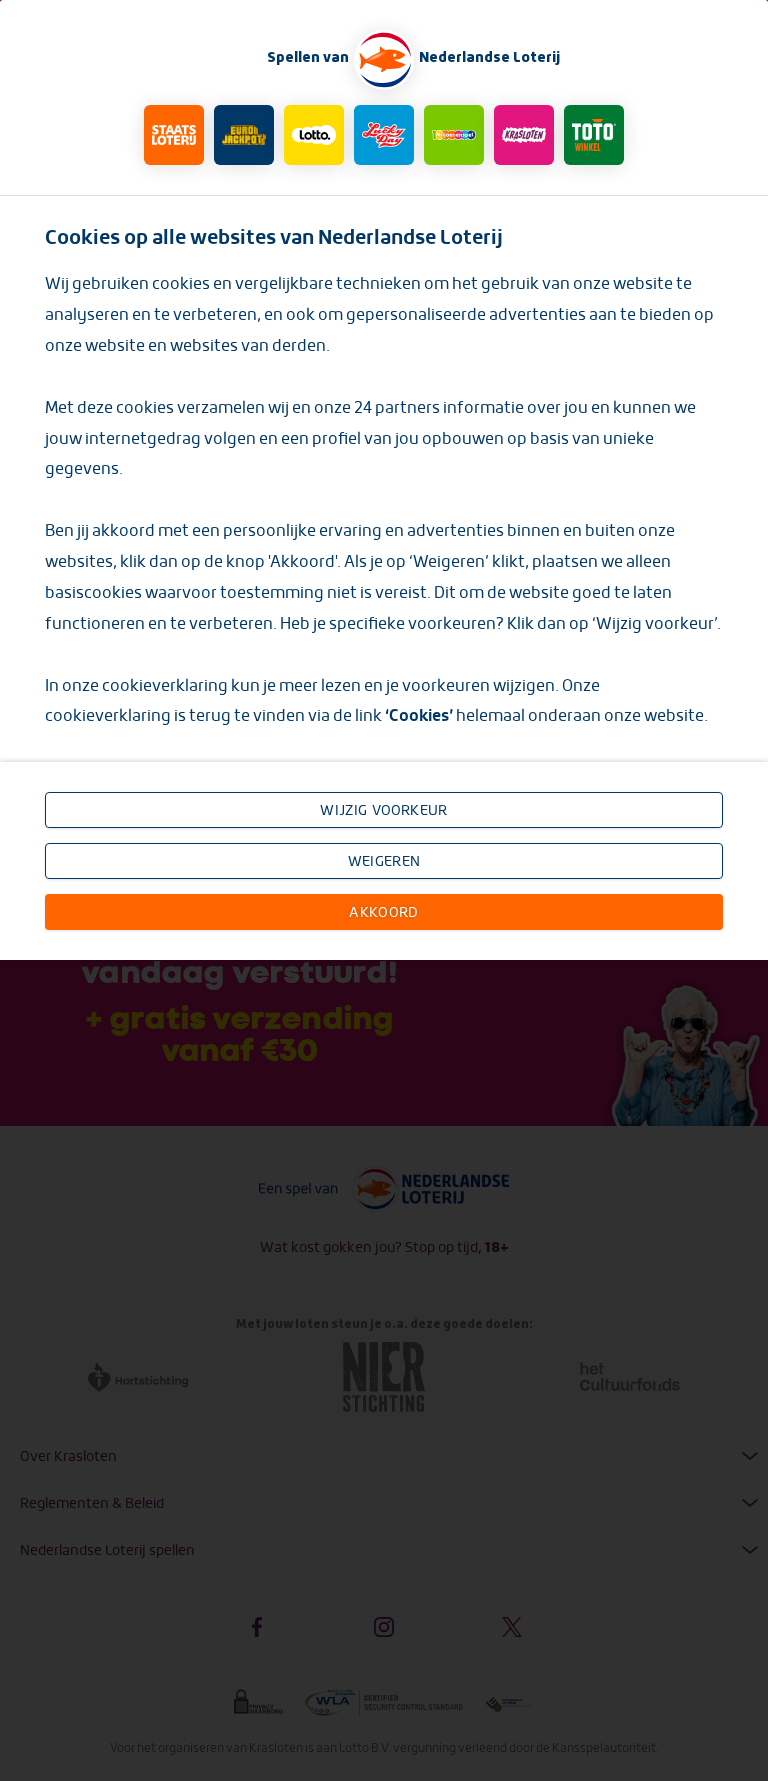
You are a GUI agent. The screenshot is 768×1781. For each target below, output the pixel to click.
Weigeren (384, 861)
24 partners (398, 407)
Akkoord (383, 912)
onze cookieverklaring (146, 685)
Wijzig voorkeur (383, 810)
